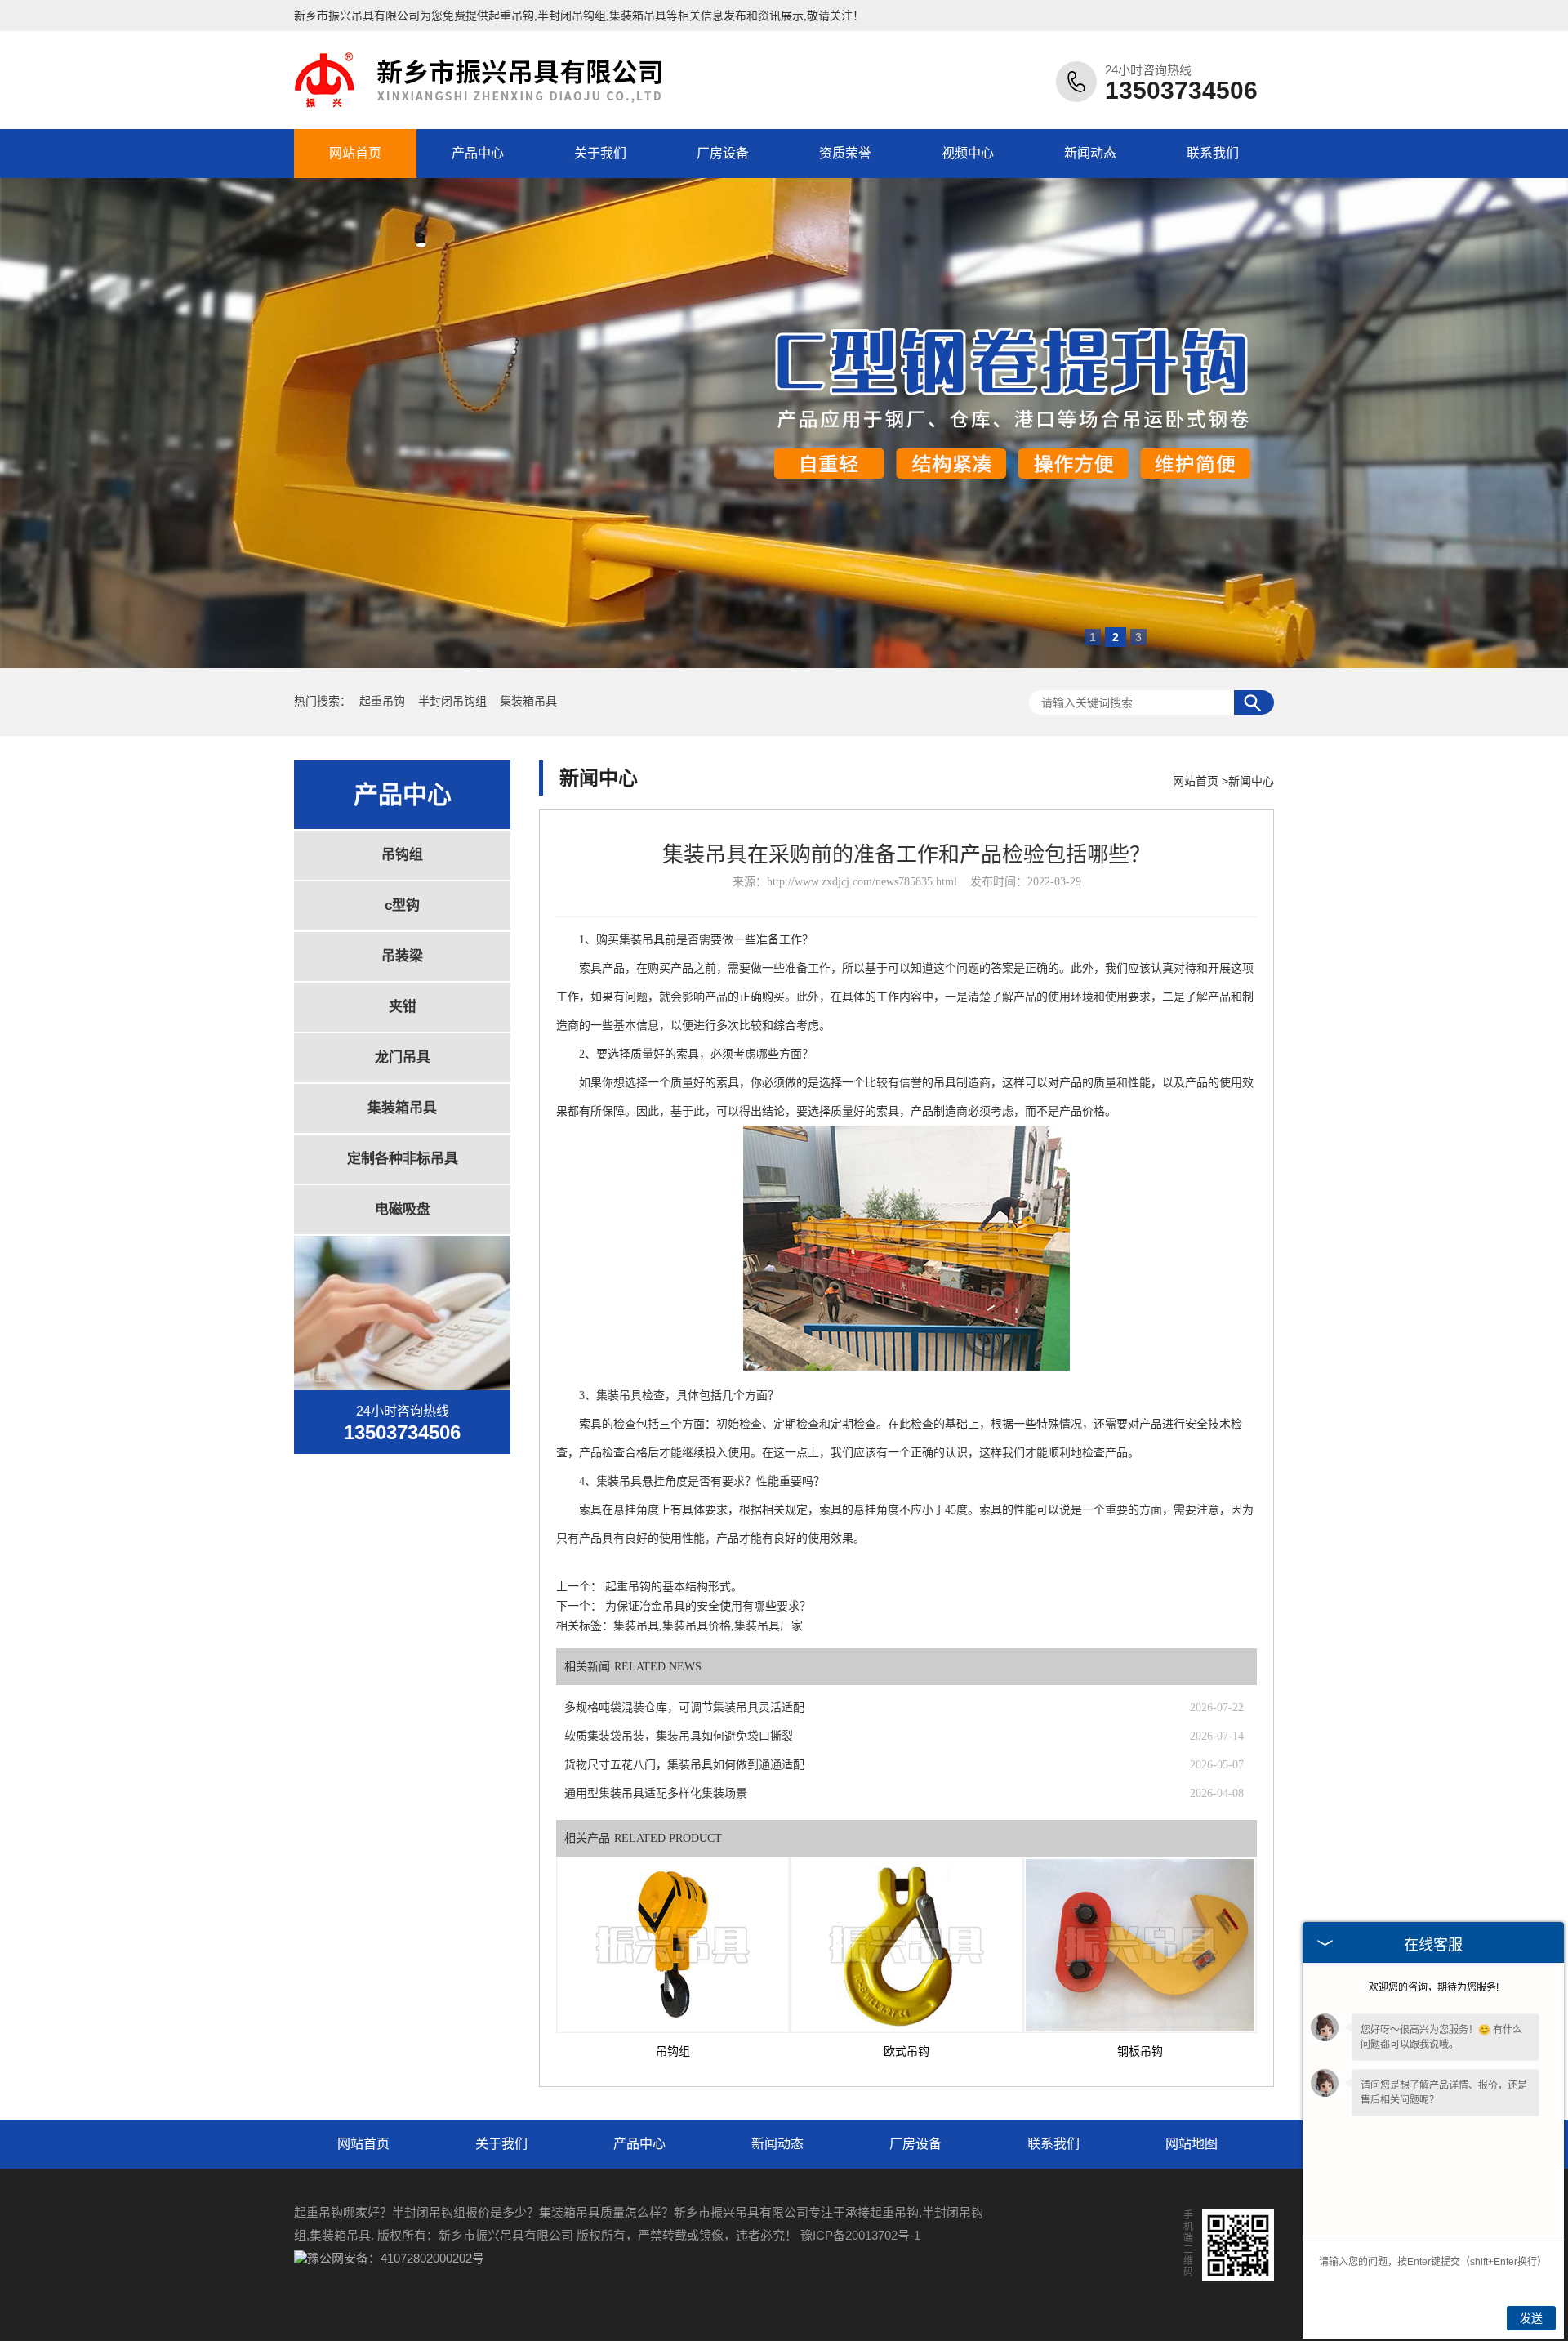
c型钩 (402, 905)
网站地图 (1192, 2144)
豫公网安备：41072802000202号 (396, 2258)
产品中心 (478, 153)
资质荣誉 (845, 153)
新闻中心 (1251, 781)
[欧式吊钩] (906, 1945)
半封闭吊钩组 (454, 701)
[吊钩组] (673, 1945)
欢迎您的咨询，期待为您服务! (1434, 1987)
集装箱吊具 (528, 701)
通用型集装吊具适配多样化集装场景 (656, 1793)
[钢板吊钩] (1140, 1945)
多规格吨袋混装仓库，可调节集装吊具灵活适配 (684, 1708)
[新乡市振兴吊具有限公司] (486, 109)
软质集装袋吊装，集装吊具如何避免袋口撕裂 (679, 1736)
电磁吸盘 (403, 1209)
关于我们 (600, 153)
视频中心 (968, 153)
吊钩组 (402, 855)
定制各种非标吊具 (403, 1159)
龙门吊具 (403, 1057)
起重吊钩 (511, 16)
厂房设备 (723, 153)
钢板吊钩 (1140, 2051)
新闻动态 (1090, 153)
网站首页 (355, 153)
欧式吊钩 (906, 2051)
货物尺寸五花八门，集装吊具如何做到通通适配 (684, 1765)
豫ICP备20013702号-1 (860, 2235)
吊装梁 (402, 956)
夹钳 (403, 1007)
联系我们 (1213, 153)
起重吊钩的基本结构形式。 (674, 1587)
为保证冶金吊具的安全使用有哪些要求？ (708, 1606)
